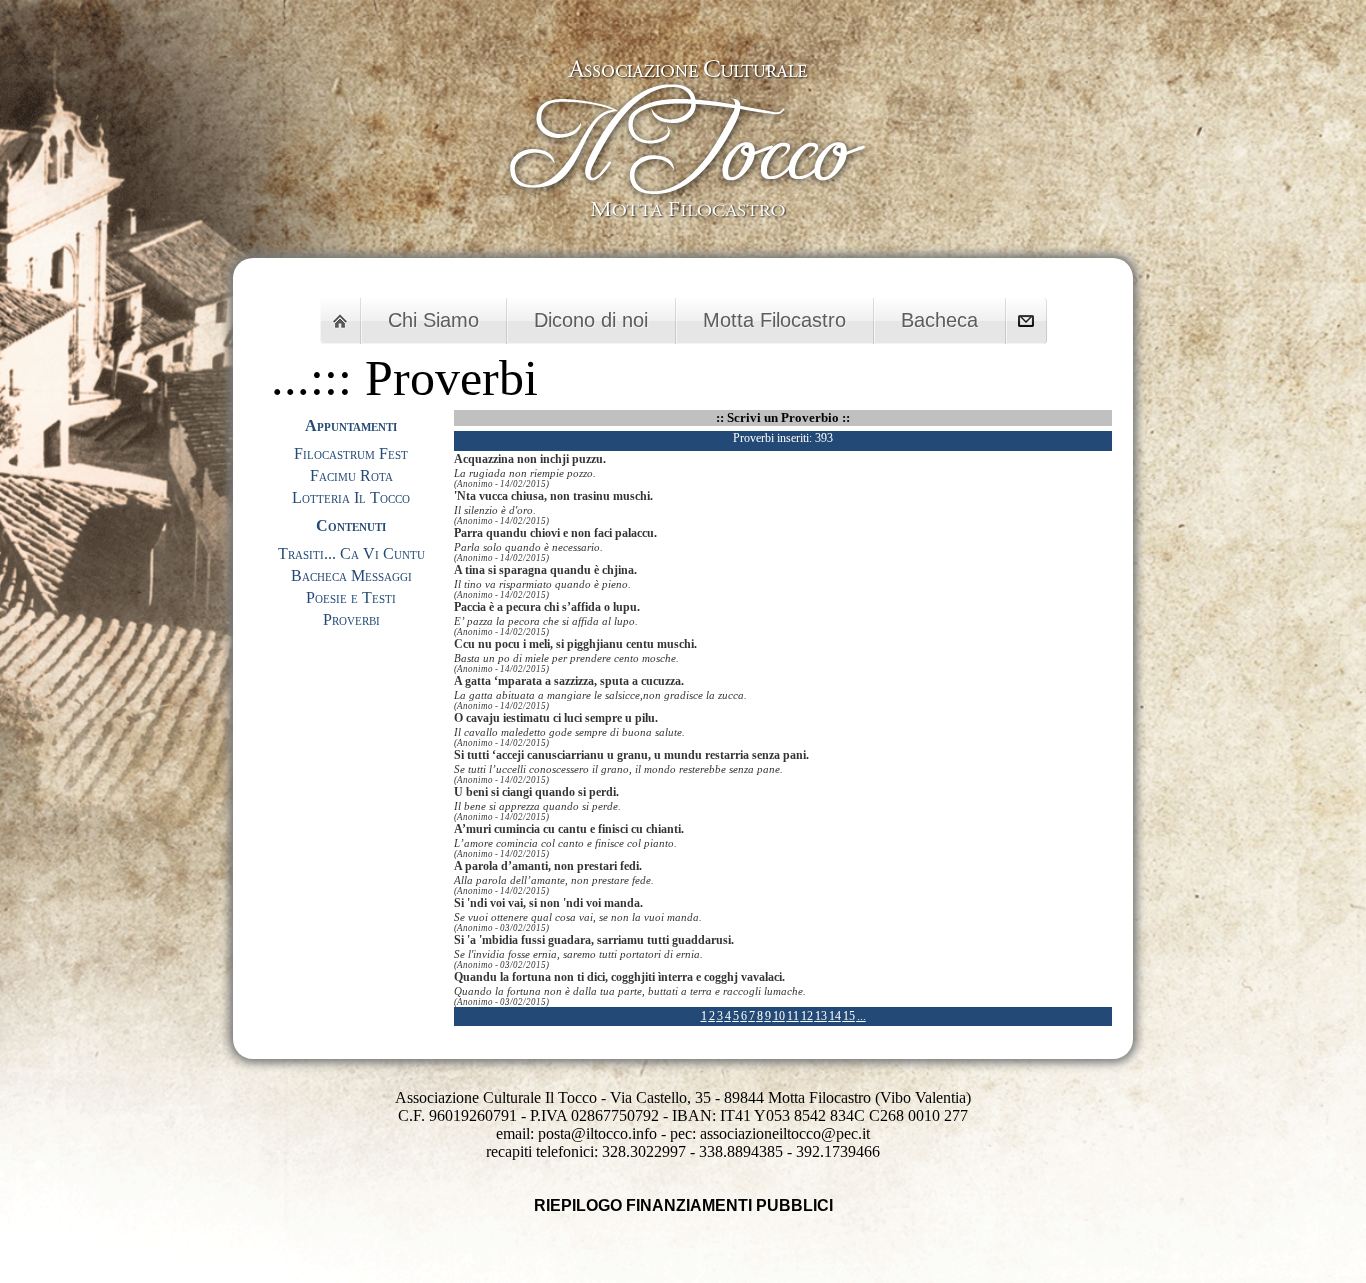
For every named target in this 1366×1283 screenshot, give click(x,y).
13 (821, 1016)
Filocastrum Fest (351, 453)
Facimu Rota (351, 475)
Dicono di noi (591, 320)
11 (793, 1016)
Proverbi (351, 619)
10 (779, 1016)
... (861, 1016)
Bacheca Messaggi (351, 575)
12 (807, 1016)
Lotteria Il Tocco (351, 497)
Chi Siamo (433, 320)
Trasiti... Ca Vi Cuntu (351, 553)
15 (849, 1016)
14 (835, 1016)
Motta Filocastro (774, 320)
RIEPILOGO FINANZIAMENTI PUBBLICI (683, 1205)
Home (340, 321)
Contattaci (1026, 321)
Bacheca (939, 320)
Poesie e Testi (351, 597)
